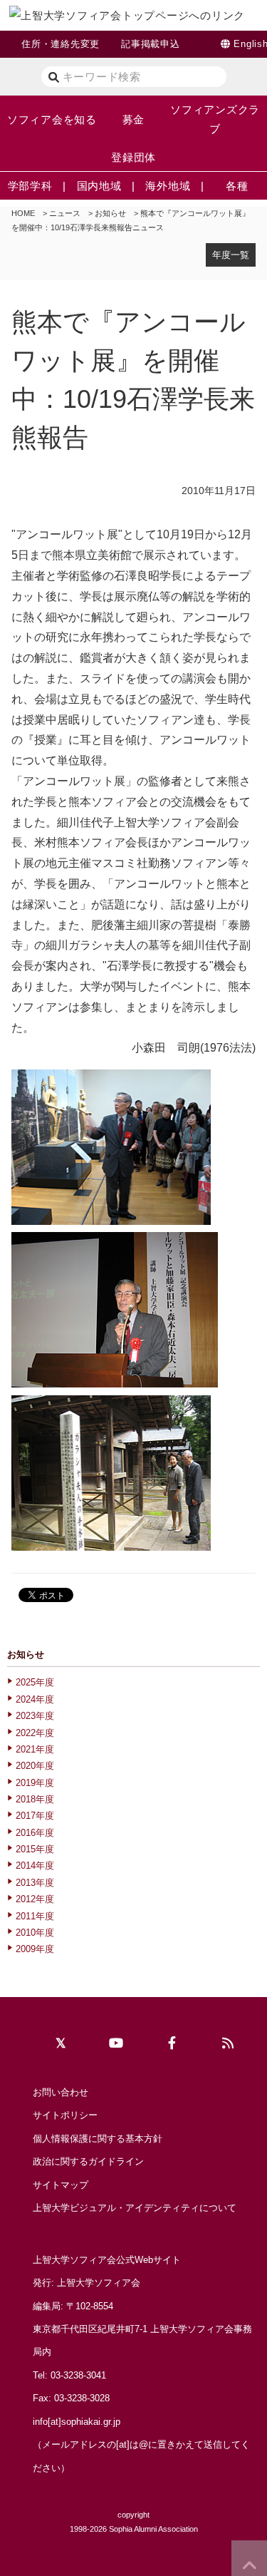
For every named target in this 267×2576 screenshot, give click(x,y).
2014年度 (35, 1866)
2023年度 (35, 1716)
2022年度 (35, 1733)
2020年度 (35, 1766)
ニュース (65, 213)
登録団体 (133, 157)
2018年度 (35, 1799)
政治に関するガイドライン (88, 2161)
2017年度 (35, 1816)
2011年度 (35, 1916)
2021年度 (35, 1749)
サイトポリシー (65, 2115)
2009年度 (35, 1949)
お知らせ (110, 213)
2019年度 (35, 1783)
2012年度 (35, 1899)
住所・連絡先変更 (61, 44)
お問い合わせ (61, 2092)
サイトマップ (61, 2185)
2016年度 (35, 1833)
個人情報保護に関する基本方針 (98, 2139)
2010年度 (35, 1933)
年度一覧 (231, 255)
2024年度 (35, 1699)
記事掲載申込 (151, 44)
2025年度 (35, 1682)
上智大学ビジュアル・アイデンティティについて (135, 2208)
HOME (23, 213)
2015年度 (35, 1849)
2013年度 (35, 1883)
